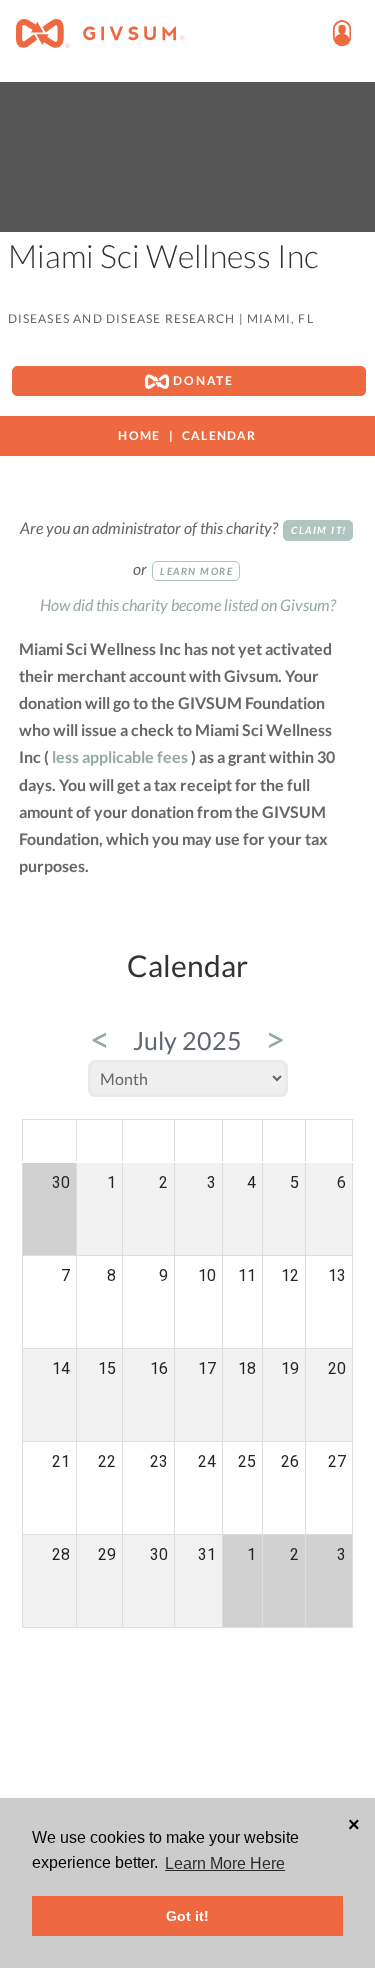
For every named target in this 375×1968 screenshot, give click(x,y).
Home (139, 435)
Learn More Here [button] (225, 1863)
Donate (201, 380)
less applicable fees (120, 756)
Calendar (219, 435)
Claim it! (319, 530)
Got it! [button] (187, 1916)
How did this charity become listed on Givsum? (188, 604)
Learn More (196, 571)
